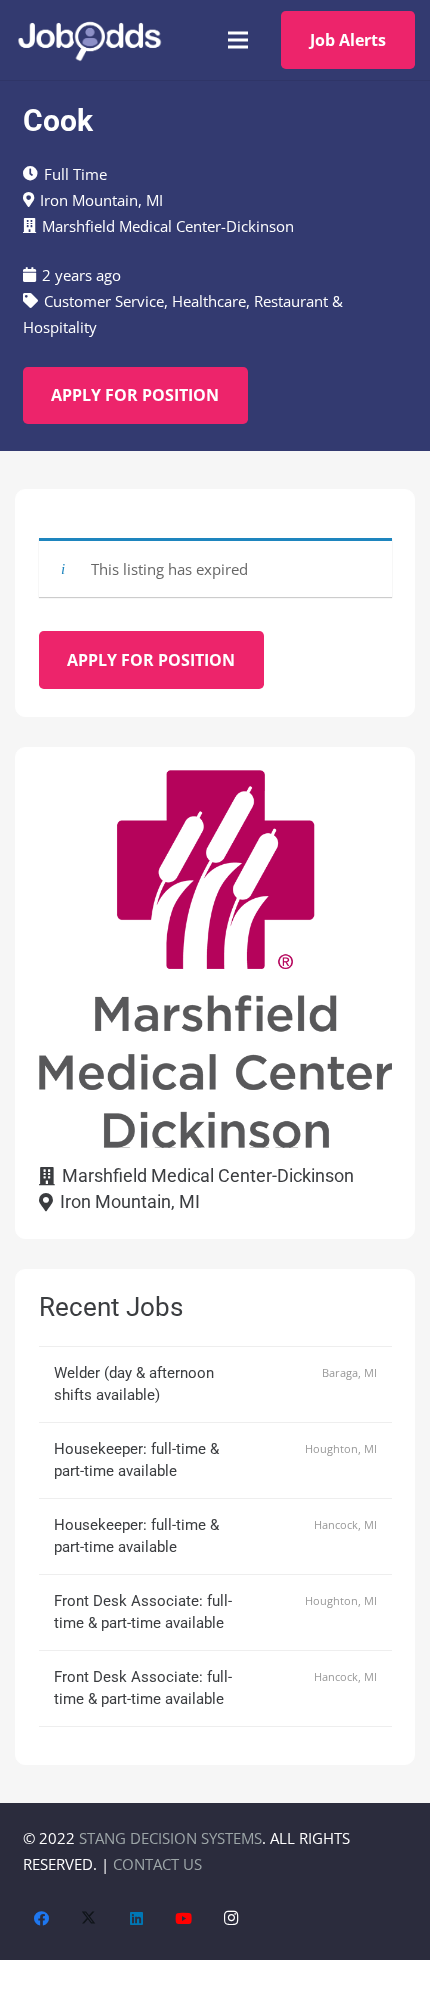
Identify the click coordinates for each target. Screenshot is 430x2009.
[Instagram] (232, 1919)
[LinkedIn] (137, 1919)
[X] (89, 1919)
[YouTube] (184, 1919)
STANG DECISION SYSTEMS (170, 1838)
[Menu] (238, 40)
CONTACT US (157, 1864)
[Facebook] (42, 1919)
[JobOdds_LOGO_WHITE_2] (89, 40)
